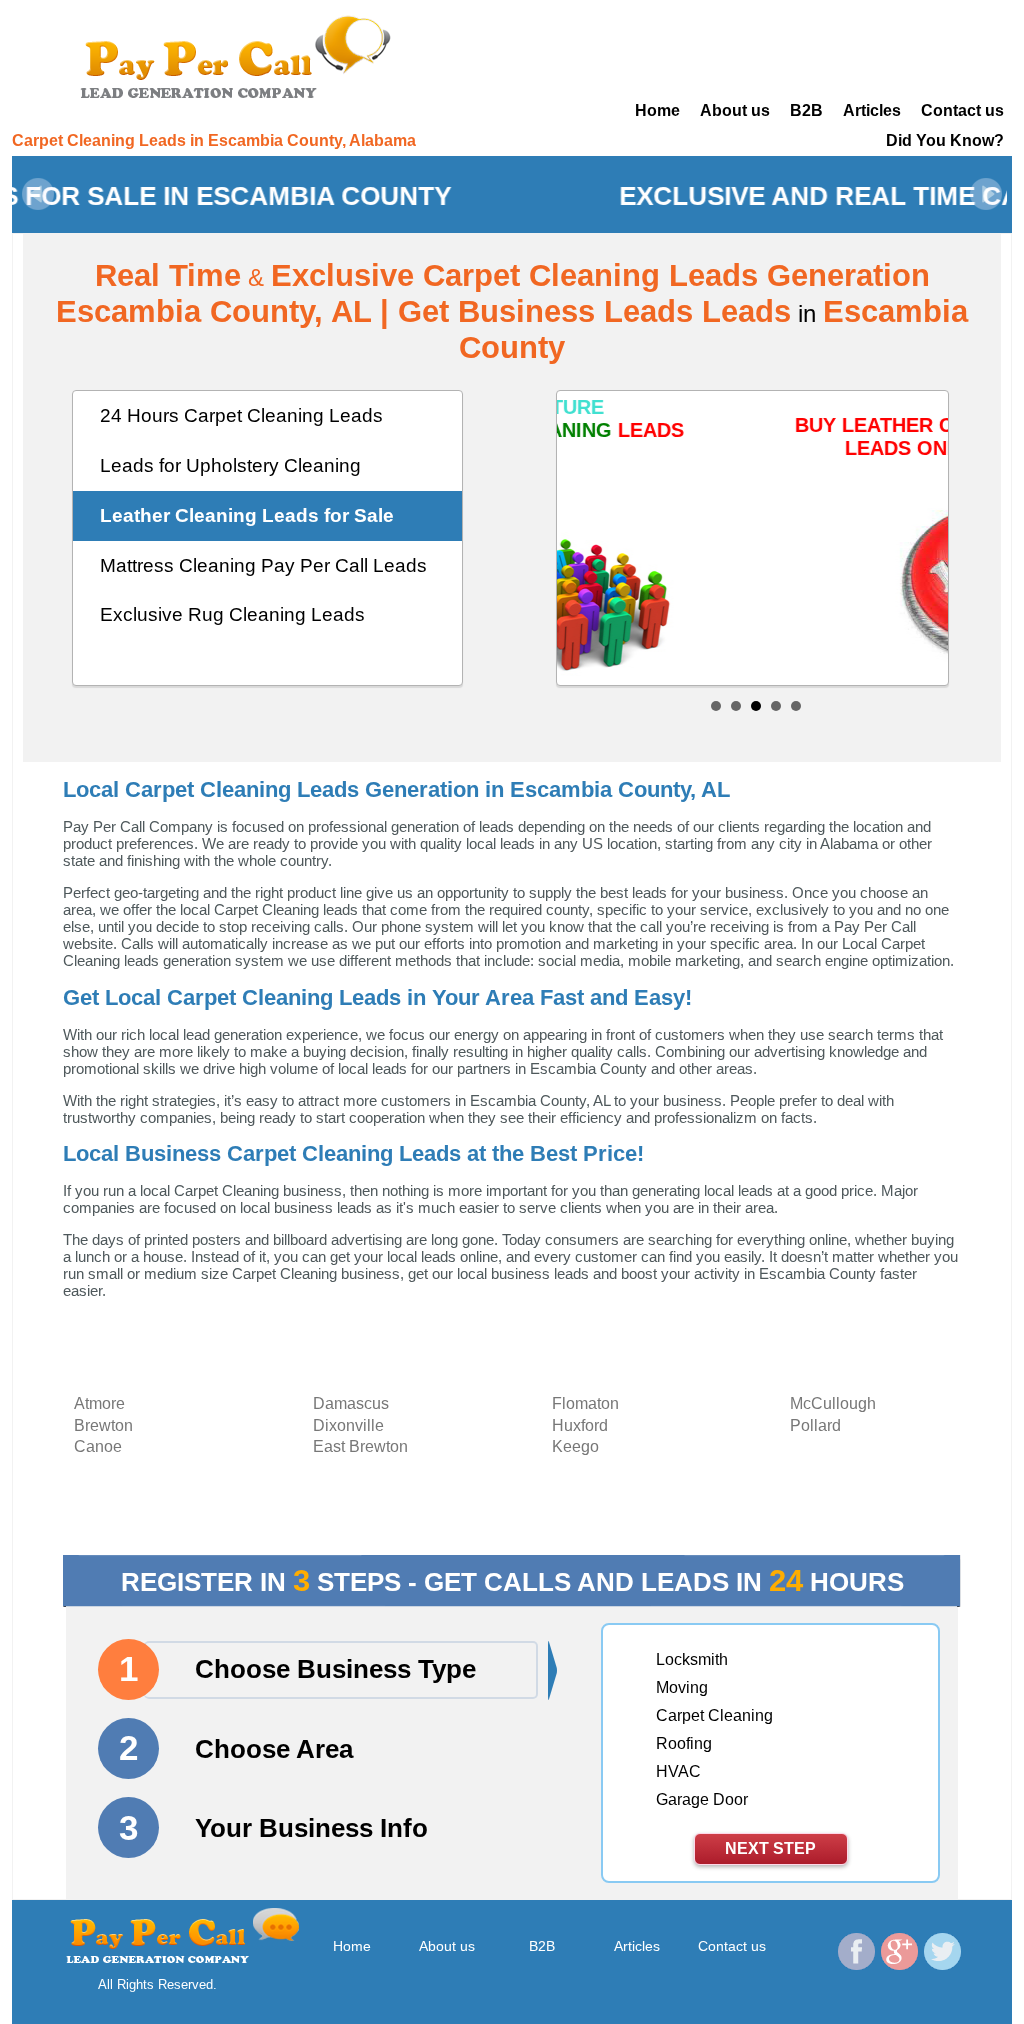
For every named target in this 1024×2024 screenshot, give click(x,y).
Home (657, 110)
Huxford (580, 1425)
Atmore (99, 1403)
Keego (575, 1446)
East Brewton (360, 1446)
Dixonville (348, 1425)
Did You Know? (945, 140)
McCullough (833, 1403)
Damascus (351, 1403)
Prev (38, 194)
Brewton (103, 1425)
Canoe (98, 1446)
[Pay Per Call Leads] (242, 55)
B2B (806, 110)
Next (986, 194)
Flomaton (585, 1403)
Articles (872, 110)
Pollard (815, 1425)
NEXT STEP (770, 1848)
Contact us (962, 110)
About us (735, 110)
